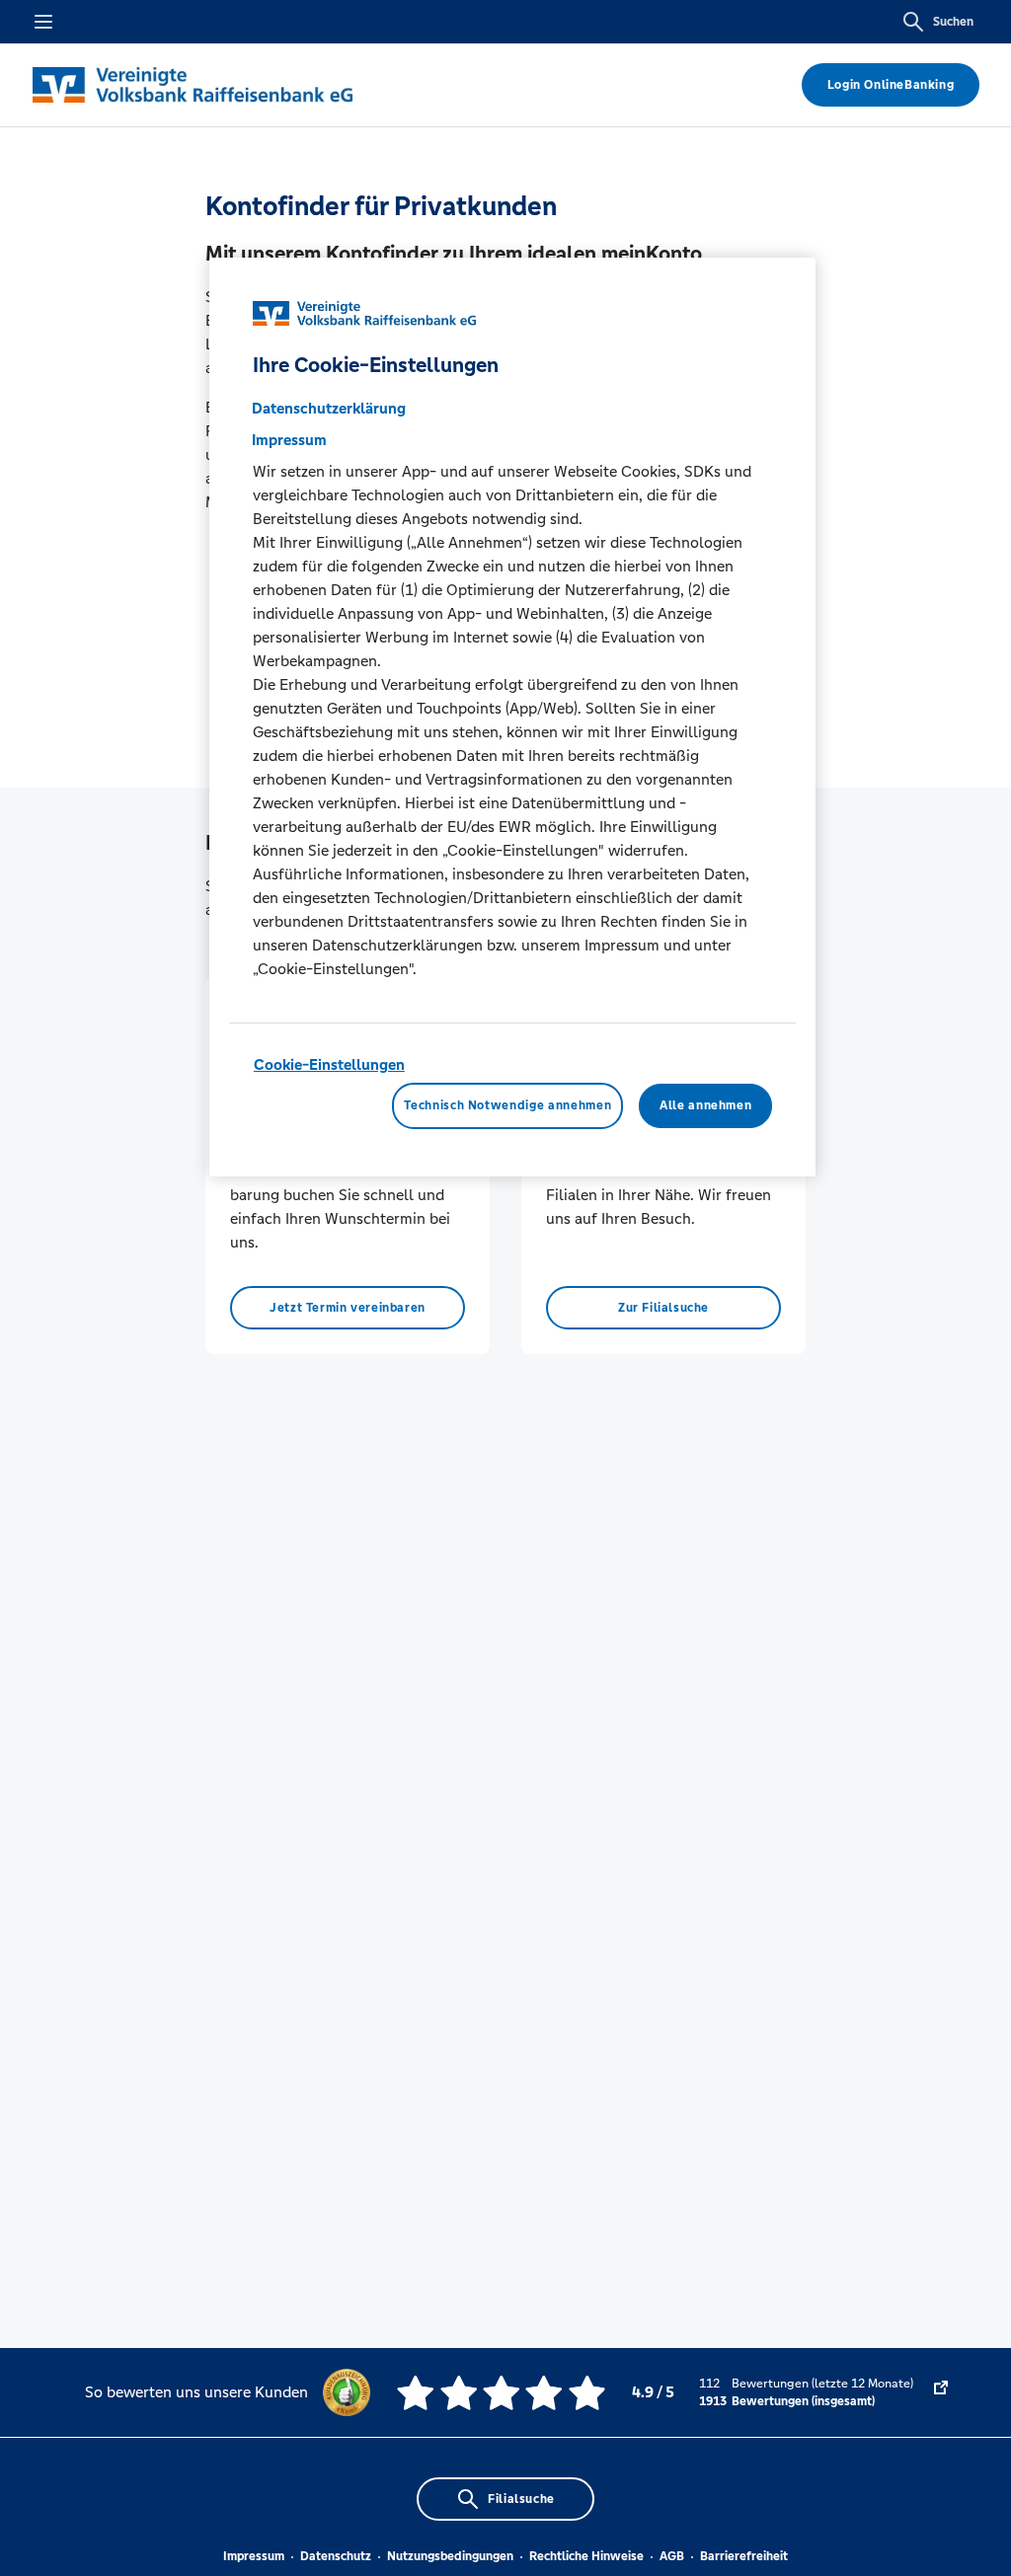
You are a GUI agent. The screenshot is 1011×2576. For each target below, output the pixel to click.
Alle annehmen (705, 1105)
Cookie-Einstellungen (329, 1064)
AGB (672, 2556)
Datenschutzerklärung (329, 408)
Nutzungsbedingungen (450, 2556)
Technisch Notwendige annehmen (507, 1105)
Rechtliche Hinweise (586, 2556)
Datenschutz (336, 2556)
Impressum (254, 2556)
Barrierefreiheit (744, 2556)
